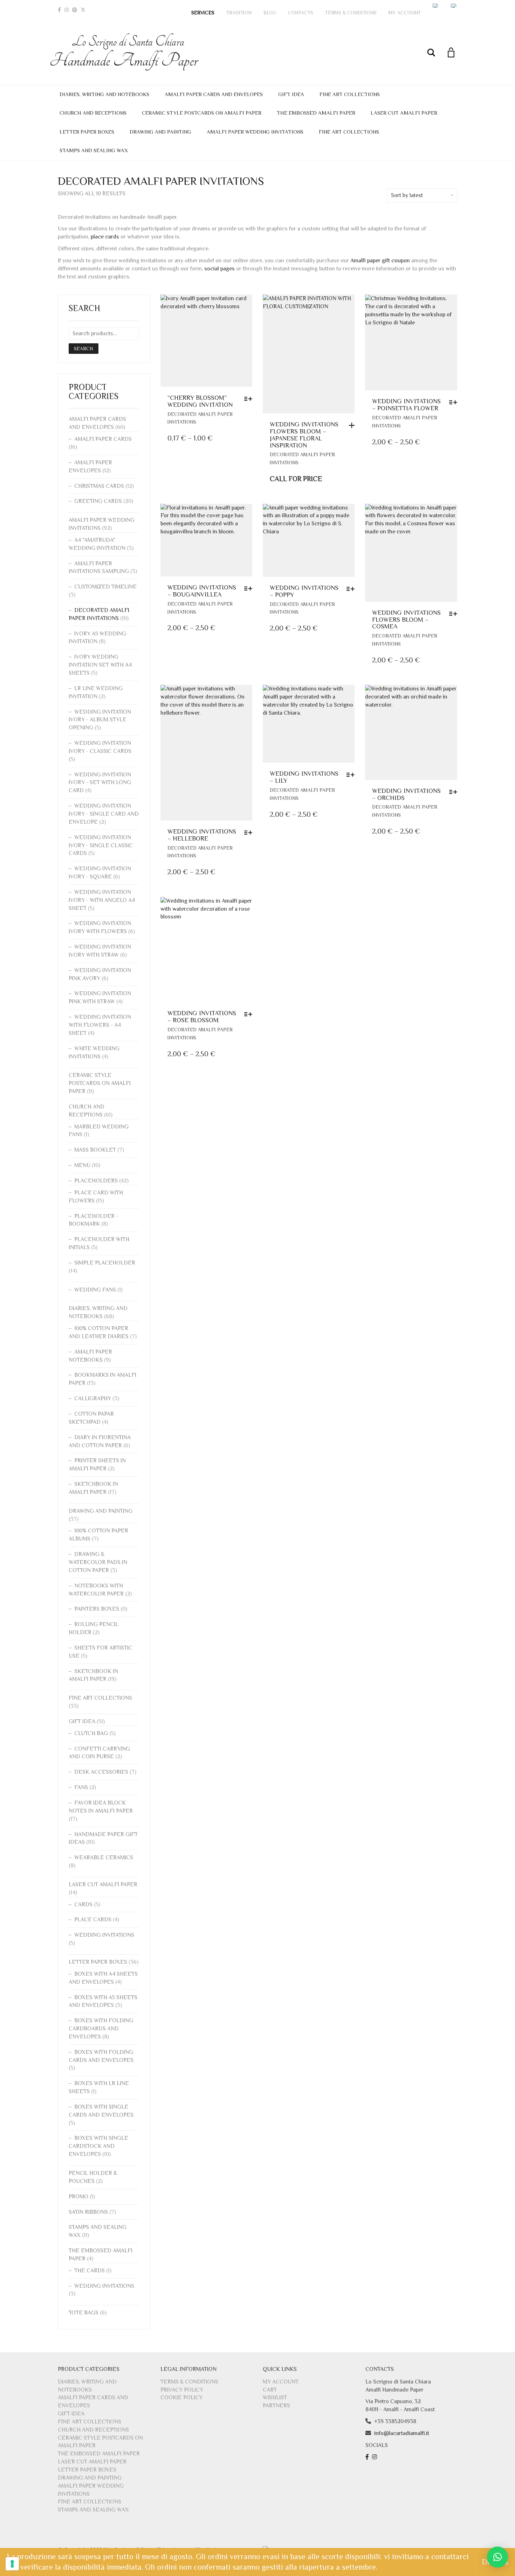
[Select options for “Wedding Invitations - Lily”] (352, 775)
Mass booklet (95, 1150)
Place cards (93, 1920)
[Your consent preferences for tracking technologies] (12, 2564)
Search (84, 349)
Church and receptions (93, 113)
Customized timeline (105, 587)
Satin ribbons (88, 2212)
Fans (81, 1787)
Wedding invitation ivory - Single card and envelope (104, 814)
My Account (405, 13)
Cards (83, 1904)
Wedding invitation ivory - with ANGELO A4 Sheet (102, 900)
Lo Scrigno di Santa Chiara (128, 52)
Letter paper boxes (87, 132)
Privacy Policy (182, 2390)
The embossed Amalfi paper (316, 113)
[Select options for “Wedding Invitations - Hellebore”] (250, 832)
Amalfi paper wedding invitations (255, 132)
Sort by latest (407, 195)
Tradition (239, 13)
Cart (270, 2390)
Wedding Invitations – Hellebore (202, 835)
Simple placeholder (105, 1263)
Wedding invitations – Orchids (406, 794)
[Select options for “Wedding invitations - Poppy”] (352, 589)
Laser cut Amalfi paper (404, 113)
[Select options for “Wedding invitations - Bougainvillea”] (250, 588)
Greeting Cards (98, 501)
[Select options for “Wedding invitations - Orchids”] (455, 792)
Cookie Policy (181, 2398)
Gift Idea (291, 94)
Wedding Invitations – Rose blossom (202, 1017)
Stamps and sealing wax (94, 150)
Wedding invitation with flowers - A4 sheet (100, 1025)
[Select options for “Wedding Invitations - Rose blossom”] (250, 1014)
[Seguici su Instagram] (375, 2457)
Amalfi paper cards (103, 439)
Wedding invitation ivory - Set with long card (100, 783)
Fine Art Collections (350, 94)
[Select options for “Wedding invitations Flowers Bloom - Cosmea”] (455, 614)
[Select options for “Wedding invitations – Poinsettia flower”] (455, 402)
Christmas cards (99, 486)
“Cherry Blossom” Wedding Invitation (200, 401)
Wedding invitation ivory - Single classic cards (101, 845)
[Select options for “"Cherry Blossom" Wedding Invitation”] (250, 399)
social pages (219, 269)
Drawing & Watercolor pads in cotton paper (98, 1562)
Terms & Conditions (351, 13)
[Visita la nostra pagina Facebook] (368, 2457)
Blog (270, 13)
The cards (90, 2271)
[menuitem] (436, 6)
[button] (497, 2557)
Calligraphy (93, 1398)
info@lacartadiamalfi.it (402, 2433)
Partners (276, 2406)
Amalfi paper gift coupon (380, 261)
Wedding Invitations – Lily (304, 777)
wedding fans (95, 1290)
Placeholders (96, 1181)
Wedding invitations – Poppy (304, 591)
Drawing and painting (160, 132)
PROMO (78, 2197)
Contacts (301, 13)
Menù (82, 1165)
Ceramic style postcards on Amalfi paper (202, 113)
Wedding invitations (104, 1935)
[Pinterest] (75, 10)
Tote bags (84, 2313)
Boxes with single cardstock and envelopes (98, 2146)
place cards (105, 237)
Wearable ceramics (104, 1857)
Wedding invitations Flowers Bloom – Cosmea (406, 620)
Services (203, 13)
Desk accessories (101, 1772)
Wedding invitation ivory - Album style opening (100, 720)
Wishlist (275, 2398)
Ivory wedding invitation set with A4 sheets (100, 665)
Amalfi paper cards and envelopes (214, 94)
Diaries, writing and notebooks (104, 94)
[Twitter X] (83, 10)
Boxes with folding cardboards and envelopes (101, 2029)
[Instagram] (67, 10)
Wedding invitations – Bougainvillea (202, 591)
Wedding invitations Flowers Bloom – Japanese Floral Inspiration (304, 435)
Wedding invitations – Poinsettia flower (406, 405)
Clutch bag (91, 1733)
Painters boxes (97, 1609)
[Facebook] (59, 10)
